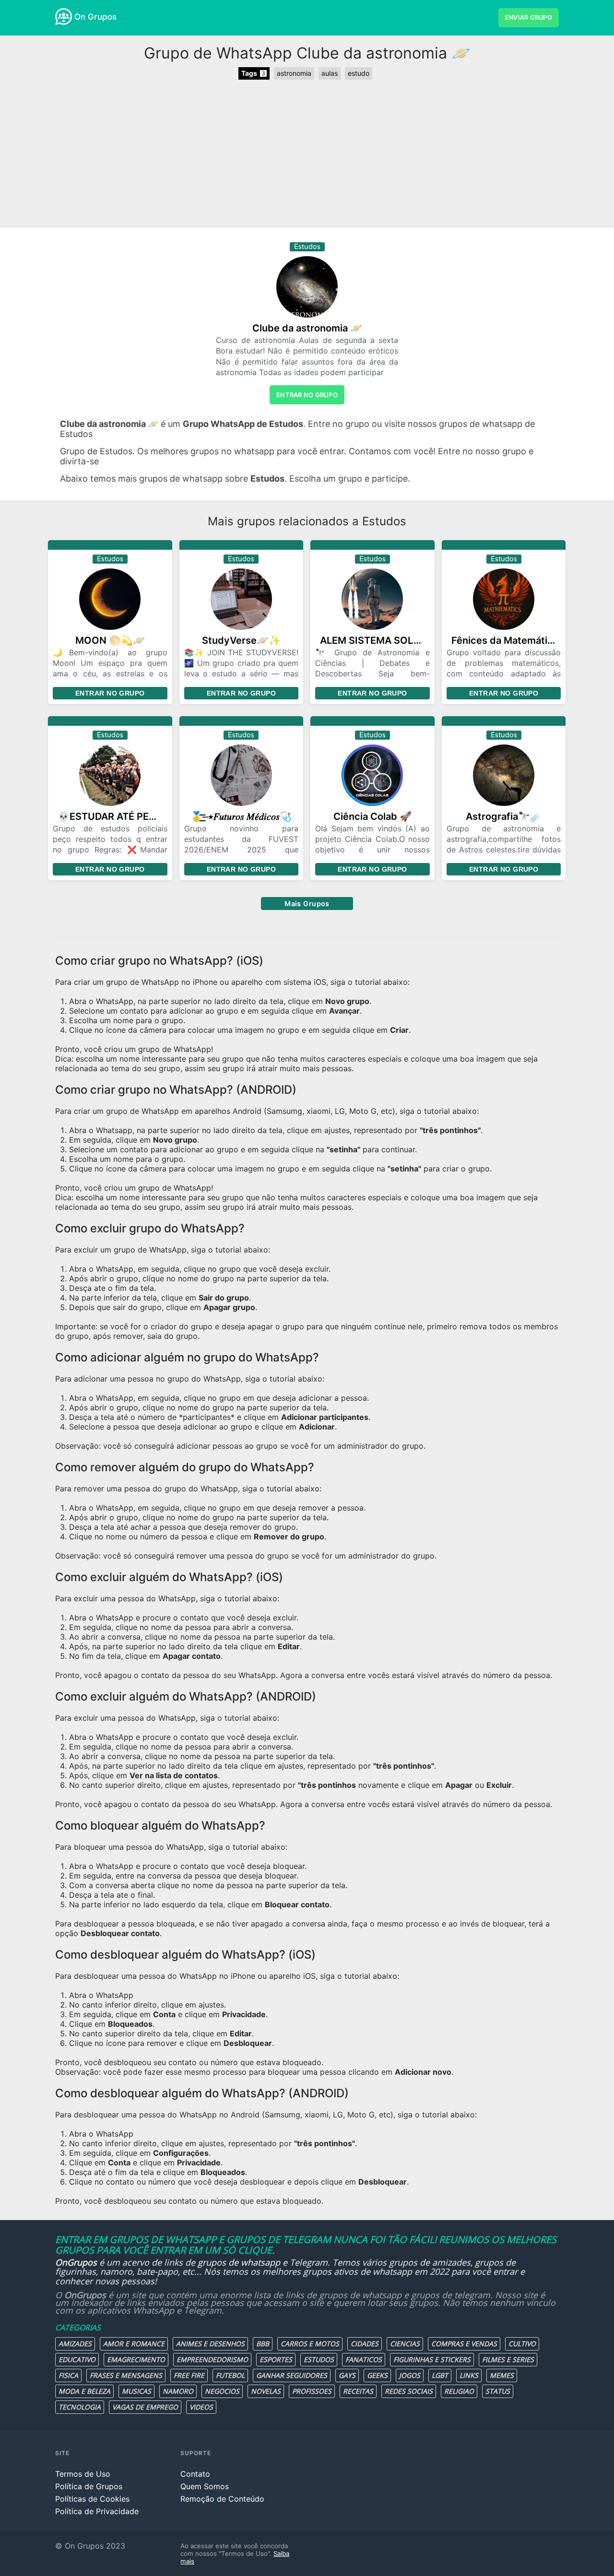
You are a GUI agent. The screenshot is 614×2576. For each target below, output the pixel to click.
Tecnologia (80, 2407)
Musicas (136, 2391)
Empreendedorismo (212, 2359)
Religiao (459, 2391)
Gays (347, 2375)
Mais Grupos (307, 904)
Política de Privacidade (97, 2511)
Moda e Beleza (84, 2391)
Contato (195, 2474)
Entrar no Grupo (110, 693)
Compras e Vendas (464, 2344)
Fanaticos (364, 2359)
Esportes (276, 2359)
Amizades (75, 2344)
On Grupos (95, 17)
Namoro (178, 2391)
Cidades (365, 2344)
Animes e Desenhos (210, 2344)
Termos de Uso (83, 2474)
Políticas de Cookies (92, 2499)
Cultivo (522, 2344)
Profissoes (312, 2391)
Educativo (77, 2359)
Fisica (68, 2375)
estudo (359, 73)
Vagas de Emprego (145, 2407)
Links (469, 2375)
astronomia (294, 73)
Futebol (230, 2375)
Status (498, 2391)
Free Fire (189, 2375)
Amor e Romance (134, 2344)
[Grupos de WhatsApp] (64, 17)
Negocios (222, 2391)
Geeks (377, 2375)
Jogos (410, 2375)
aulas (330, 73)
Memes (502, 2375)
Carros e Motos (310, 2344)
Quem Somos (205, 2486)
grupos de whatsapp (239, 2262)
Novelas (266, 2391)
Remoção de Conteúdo (222, 2499)
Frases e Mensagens (126, 2375)
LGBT (440, 2375)
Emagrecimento (136, 2359)
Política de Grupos (89, 2486)
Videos (201, 2407)
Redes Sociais (409, 2391)
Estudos (319, 2359)
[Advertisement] (307, 154)
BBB (263, 2344)
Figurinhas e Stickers (432, 2359)
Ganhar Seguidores (292, 2375)
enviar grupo (529, 18)
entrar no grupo (307, 395)
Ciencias (405, 2344)
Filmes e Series (508, 2359)
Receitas (358, 2391)
